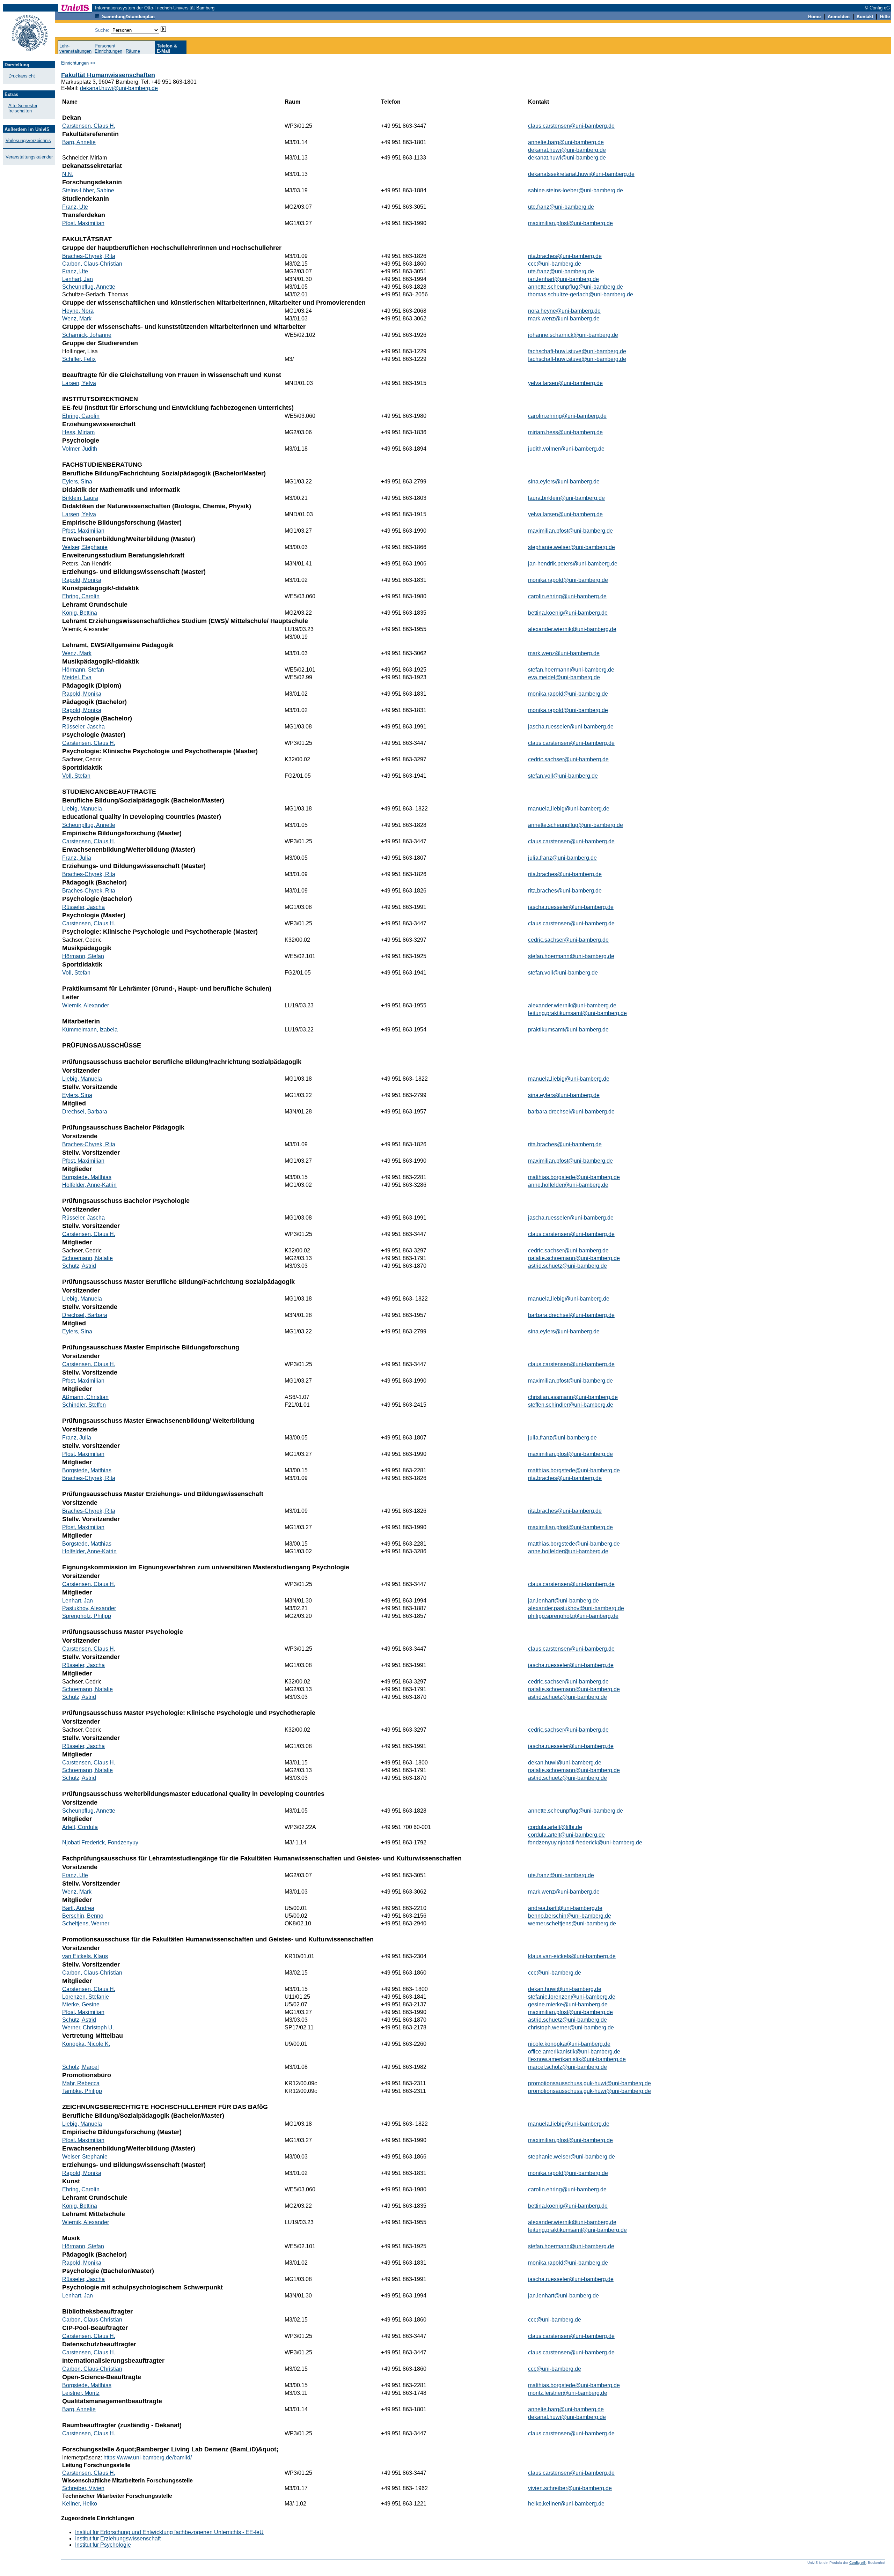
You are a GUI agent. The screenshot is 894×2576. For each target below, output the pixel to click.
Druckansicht (22, 76)
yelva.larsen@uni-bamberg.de (565, 383)
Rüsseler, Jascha (83, 727)
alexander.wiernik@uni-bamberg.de (572, 629)
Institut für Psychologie (103, 2545)
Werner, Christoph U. (88, 2027)
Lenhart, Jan (78, 279)
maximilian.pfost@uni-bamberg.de (570, 223)
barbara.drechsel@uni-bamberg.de (571, 1112)
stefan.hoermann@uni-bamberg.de (571, 670)
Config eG (858, 2563)
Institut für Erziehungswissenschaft (118, 2538)
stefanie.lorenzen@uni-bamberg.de (572, 1997)
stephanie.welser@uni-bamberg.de (571, 547)
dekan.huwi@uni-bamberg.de (565, 1763)
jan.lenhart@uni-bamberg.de (563, 279)
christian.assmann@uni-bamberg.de (573, 1397)
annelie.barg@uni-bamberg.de (566, 142)
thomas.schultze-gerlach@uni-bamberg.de (581, 294)
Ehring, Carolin (81, 416)
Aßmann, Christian (85, 1397)
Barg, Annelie (79, 142)
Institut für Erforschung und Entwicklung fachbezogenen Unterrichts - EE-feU (169, 2532)
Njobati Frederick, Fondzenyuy (100, 1842)
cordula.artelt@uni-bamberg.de (566, 1835)
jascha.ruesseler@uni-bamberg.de (571, 727)
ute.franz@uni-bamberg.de (561, 207)
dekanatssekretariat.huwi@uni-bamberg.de (581, 174)
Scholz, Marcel (80, 2067)
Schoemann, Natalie (87, 1258)
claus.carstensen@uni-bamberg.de (571, 126)
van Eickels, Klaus (85, 1956)
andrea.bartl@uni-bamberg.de (565, 1908)
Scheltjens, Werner (86, 1923)
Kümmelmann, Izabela (90, 1030)
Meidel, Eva (77, 677)
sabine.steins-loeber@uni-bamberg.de (576, 190)
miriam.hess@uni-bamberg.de (565, 432)
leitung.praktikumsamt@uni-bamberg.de (577, 1013)
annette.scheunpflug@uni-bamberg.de (576, 287)
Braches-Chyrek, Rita (89, 256)
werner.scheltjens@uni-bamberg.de (572, 1923)
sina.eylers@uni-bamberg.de (564, 482)
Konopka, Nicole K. (86, 2044)
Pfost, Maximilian (83, 223)
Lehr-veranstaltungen (75, 49)
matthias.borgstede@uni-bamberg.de (574, 1177)
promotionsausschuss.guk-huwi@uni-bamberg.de (589, 2083)
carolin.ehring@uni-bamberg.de (567, 416)
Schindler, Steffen (84, 1405)
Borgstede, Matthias (87, 1177)
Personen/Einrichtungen (108, 49)
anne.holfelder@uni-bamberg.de (568, 1185)
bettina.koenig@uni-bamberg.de (568, 613)
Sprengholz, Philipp (87, 1616)
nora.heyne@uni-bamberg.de (564, 311)
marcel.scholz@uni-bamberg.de (567, 2067)
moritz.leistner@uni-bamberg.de (568, 2393)
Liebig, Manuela (82, 809)
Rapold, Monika (82, 580)
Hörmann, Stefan (83, 670)
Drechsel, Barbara (85, 1112)
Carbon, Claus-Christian (92, 264)
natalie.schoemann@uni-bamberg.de (574, 1258)
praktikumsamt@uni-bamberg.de (568, 1030)
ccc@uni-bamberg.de (555, 264)
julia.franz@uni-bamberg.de (562, 858)
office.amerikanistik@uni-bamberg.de (574, 2052)
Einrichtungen (75, 63)
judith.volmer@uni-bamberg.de (566, 449)
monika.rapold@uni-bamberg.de (568, 580)
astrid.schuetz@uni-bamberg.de (567, 1266)
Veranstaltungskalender (29, 157)
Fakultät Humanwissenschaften (108, 75)
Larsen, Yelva (79, 383)
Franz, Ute (75, 207)
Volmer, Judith (80, 449)
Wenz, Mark (77, 319)
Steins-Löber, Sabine (88, 190)
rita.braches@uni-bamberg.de (565, 256)
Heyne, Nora (78, 311)
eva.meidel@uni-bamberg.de (564, 677)
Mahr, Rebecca (81, 2083)
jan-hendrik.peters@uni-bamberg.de (573, 564)
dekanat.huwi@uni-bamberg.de (119, 88)
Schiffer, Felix (79, 359)
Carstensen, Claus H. (89, 126)
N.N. (68, 174)
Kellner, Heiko (80, 2504)
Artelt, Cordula (80, 1827)
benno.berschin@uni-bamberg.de (570, 1916)
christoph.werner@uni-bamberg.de (571, 2027)
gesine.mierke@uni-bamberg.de (568, 2004)
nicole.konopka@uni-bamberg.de (569, 2044)
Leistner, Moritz (81, 2393)
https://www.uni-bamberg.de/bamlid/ (148, 2457)
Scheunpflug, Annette (89, 287)
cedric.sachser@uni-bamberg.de (568, 759)
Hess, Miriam (78, 432)
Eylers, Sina (77, 482)
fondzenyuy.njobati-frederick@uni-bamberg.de (585, 1842)
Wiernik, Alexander (86, 1005)
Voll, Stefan (76, 776)
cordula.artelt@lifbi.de (555, 1827)
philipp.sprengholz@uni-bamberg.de (573, 1616)
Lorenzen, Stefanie (86, 1997)
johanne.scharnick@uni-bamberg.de (573, 335)
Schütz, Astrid (79, 1266)
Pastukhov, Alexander (89, 1608)
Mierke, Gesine (81, 2004)
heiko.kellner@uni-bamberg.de (566, 2504)
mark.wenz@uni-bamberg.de (564, 319)
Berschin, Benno (83, 1916)
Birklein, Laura (80, 498)
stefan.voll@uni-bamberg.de (563, 776)
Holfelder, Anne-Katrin (89, 1185)
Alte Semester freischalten (23, 108)
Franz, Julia (77, 858)
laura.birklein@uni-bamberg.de (566, 498)
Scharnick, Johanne (87, 335)
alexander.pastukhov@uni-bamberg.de (576, 1608)
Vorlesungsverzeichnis (28, 140)
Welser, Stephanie (85, 547)
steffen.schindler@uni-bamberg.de (571, 1405)
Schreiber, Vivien (83, 2488)
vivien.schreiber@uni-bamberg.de (570, 2488)
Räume (133, 51)
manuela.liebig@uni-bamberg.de (569, 809)
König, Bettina (80, 613)
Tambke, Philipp (82, 2091)
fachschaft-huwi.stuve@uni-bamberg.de (577, 351)
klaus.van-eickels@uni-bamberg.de (572, 1956)
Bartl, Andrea (78, 1908)
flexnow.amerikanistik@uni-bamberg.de (577, 2059)
